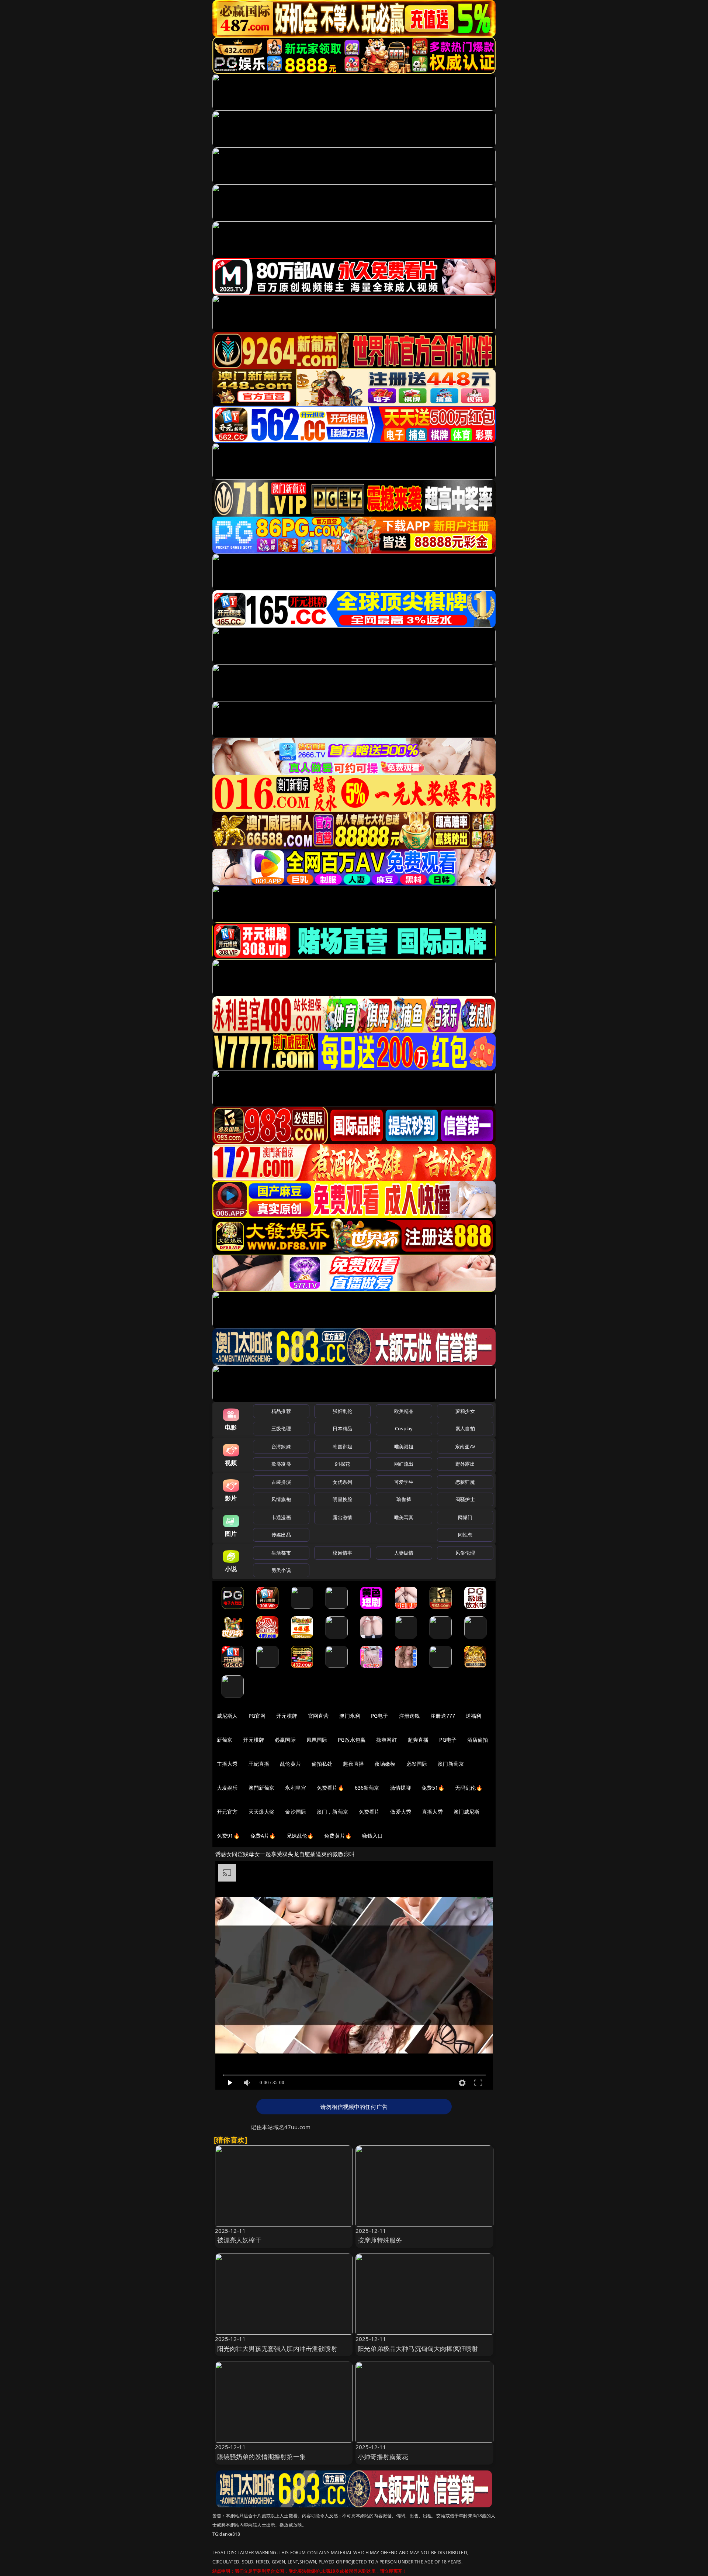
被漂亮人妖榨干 (239, 2240)
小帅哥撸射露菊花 (383, 2457)
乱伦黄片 (290, 1764)
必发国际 (417, 1764)
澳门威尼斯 (467, 1812)
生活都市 (281, 1553)
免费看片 (369, 1812)
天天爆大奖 (262, 1812)
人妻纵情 (404, 1553)
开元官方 (227, 1812)
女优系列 (342, 1482)
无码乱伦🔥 (469, 1788)
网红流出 (404, 1464)
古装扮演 (281, 1482)
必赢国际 (285, 1740)
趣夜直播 (353, 1764)
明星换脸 (342, 1499)
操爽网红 (387, 1740)
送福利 (473, 1716)
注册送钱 (409, 1716)
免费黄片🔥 (338, 1836)
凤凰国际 (317, 1740)
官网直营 (318, 1716)
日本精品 (342, 1428)
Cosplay (404, 1428)
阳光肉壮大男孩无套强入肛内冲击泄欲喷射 (277, 2349)
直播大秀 (432, 1812)
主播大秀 (227, 1764)
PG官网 (257, 1716)
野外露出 (465, 1464)
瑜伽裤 (404, 1499)
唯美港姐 (404, 1446)
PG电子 (380, 1716)
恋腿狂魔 (465, 1482)
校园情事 (342, 1553)
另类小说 (281, 1570)
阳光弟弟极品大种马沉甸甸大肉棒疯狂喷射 (418, 2349)
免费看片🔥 (330, 1788)
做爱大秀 (401, 1812)
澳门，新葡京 (332, 1812)
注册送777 (443, 1716)
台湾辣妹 (281, 1446)
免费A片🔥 (263, 1836)
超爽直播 (418, 1740)
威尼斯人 (227, 1716)
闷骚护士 (465, 1499)
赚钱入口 (373, 1836)
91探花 (342, 1464)
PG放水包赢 (352, 1740)
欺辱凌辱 (281, 1464)
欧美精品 (404, 1411)
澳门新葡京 (451, 1764)
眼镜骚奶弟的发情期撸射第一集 (261, 2457)
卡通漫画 (281, 1517)
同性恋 (465, 1535)
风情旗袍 (281, 1499)
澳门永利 (350, 1716)
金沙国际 (296, 1812)
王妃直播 (259, 1764)
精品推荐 (281, 1411)
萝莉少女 (465, 1411)
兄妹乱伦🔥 (300, 1836)
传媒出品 (281, 1535)
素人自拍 (465, 1428)
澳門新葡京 (262, 1788)
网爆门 (465, 1517)
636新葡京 (367, 1788)
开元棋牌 (287, 1716)
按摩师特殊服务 (380, 2240)
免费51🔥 (433, 1788)
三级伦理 (281, 1428)
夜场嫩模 (385, 1764)
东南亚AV (465, 1446)
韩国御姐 (342, 1446)
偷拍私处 (322, 1764)
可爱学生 (404, 1482)
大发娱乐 (227, 1788)
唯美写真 (404, 1517)
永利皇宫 (296, 1788)
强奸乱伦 (342, 1411)
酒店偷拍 (478, 1740)
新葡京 (225, 1740)
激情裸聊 (401, 1788)
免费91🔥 (228, 1836)
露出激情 (342, 1517)
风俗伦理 (465, 1553)
